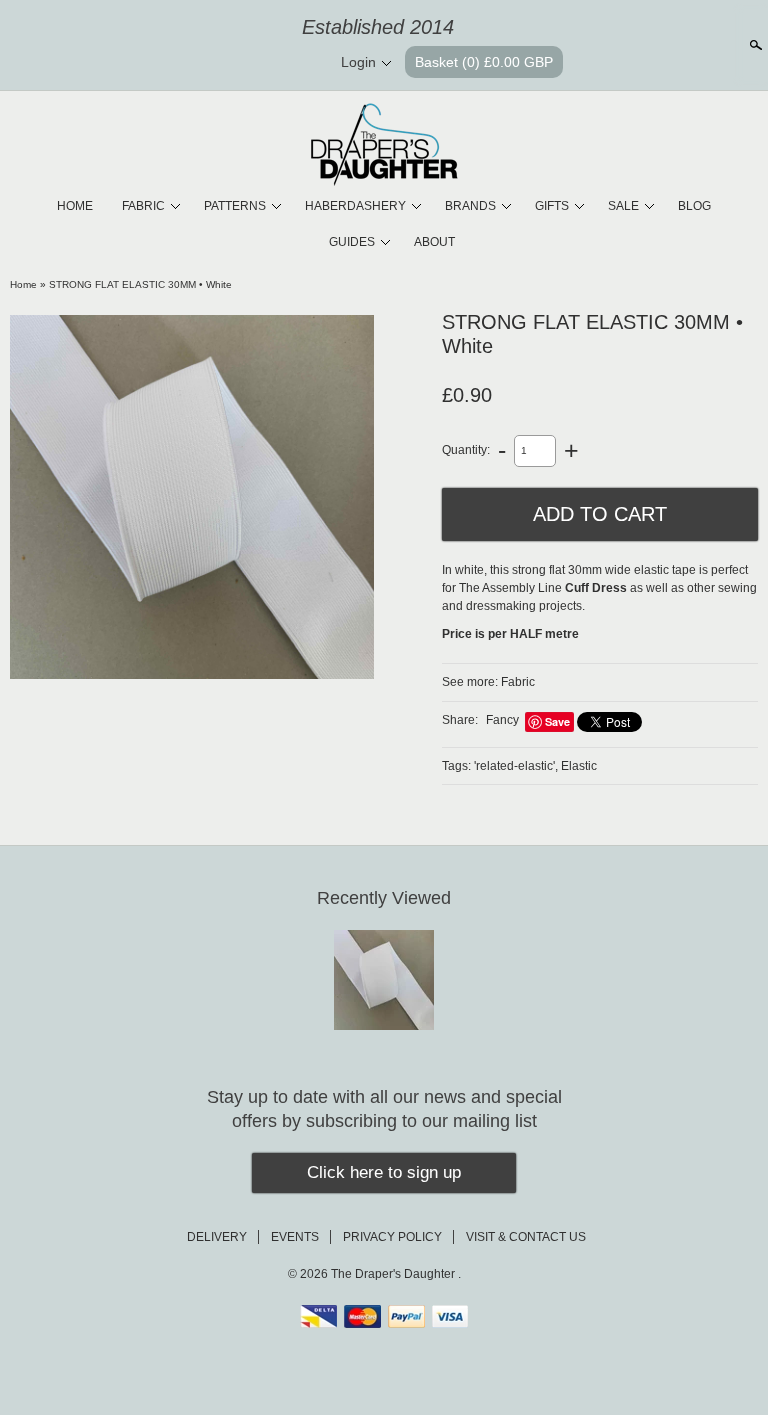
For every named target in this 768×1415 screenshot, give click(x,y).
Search (754, 45)
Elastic (579, 766)
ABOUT (434, 242)
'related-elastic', (516, 766)
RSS (199, 63)
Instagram (301, 63)
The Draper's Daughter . (396, 1274)
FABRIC (143, 206)
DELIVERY (217, 1237)
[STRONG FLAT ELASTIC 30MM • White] (192, 497)
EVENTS (295, 1237)
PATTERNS (235, 206)
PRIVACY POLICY (392, 1237)
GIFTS (552, 206)
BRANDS (470, 206)
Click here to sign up (384, 1172)
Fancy (502, 720)
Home (23, 284)
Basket (484, 62)
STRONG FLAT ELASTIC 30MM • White (140, 284)
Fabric (518, 682)
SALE (623, 206)
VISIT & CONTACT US (526, 1237)
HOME (75, 206)
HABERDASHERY (355, 206)
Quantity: (466, 450)
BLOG (694, 206)
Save (557, 721)
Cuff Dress (596, 588)
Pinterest (267, 63)
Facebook (233, 63)
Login (358, 62)
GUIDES (352, 242)
